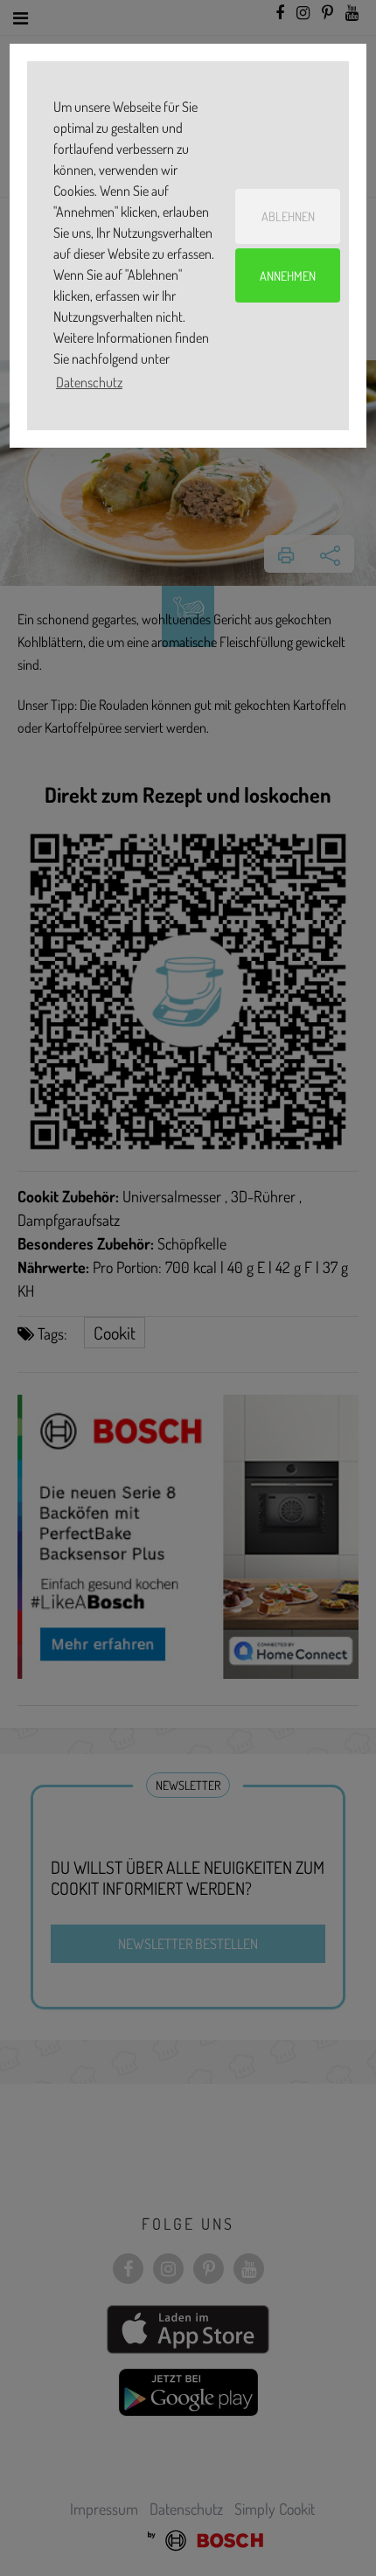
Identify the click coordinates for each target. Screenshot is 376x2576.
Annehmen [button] (288, 275)
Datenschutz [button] (89, 382)
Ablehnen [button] (288, 216)
